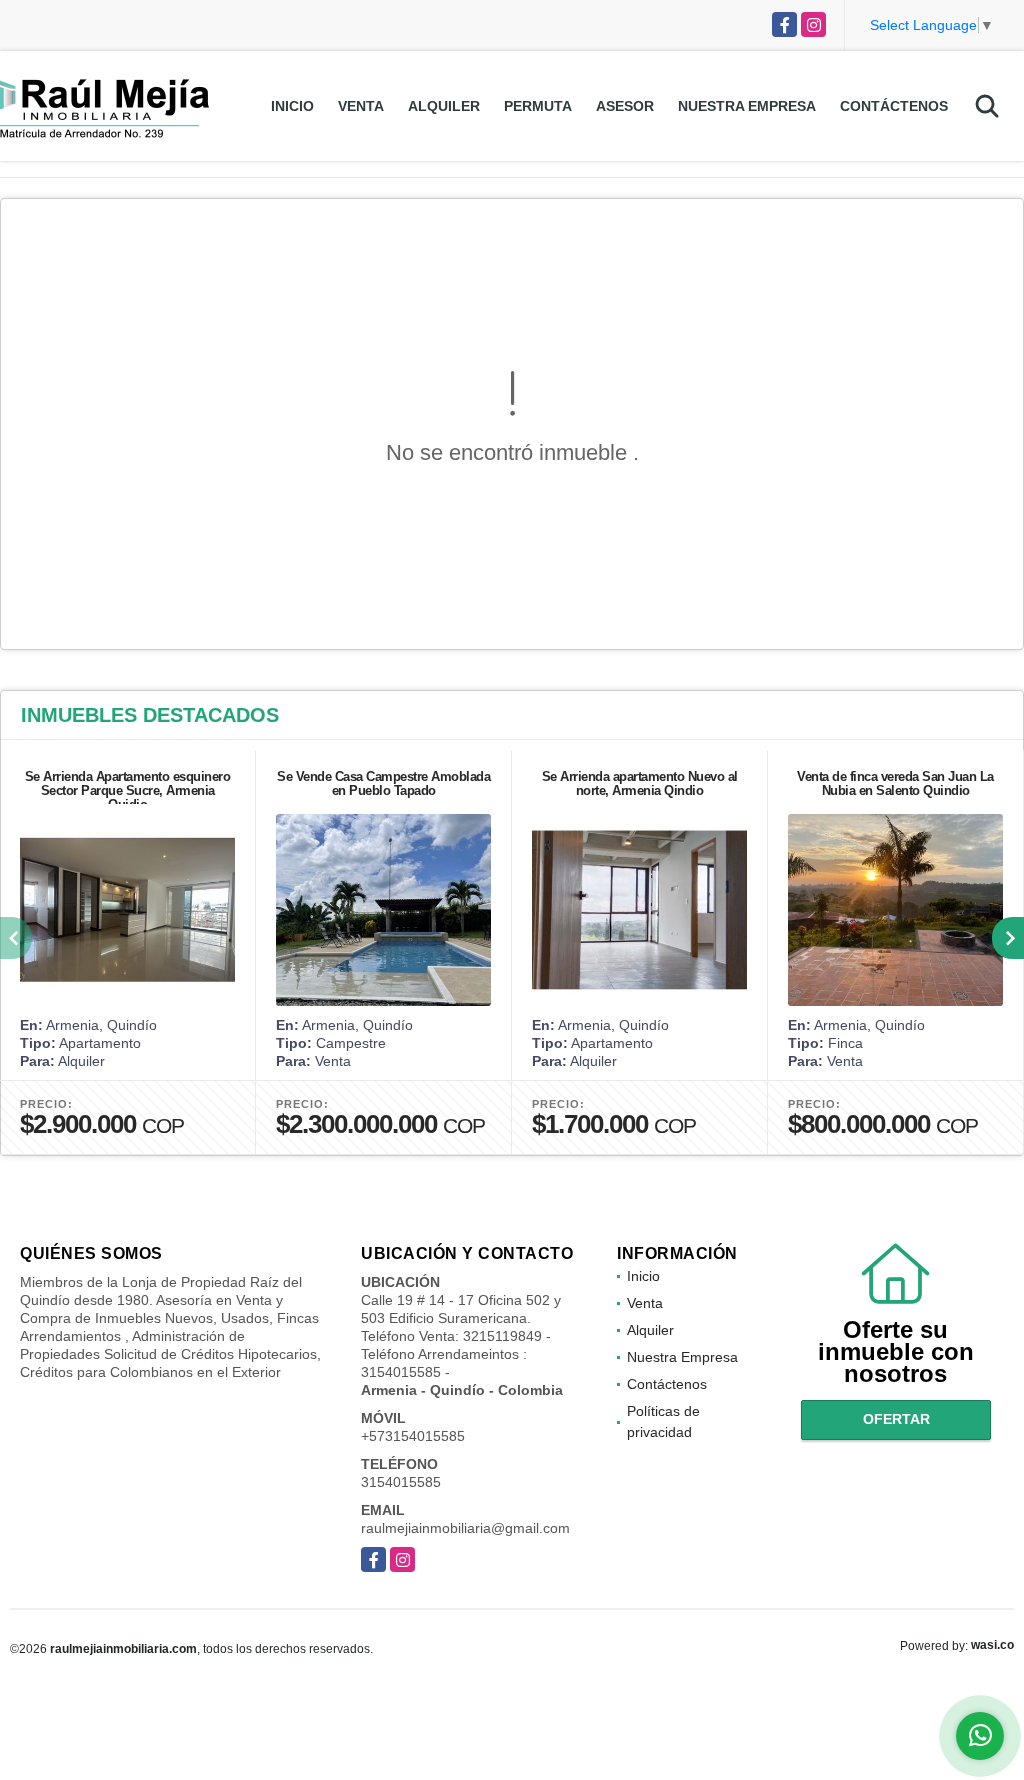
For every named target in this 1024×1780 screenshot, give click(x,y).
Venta (361, 106)
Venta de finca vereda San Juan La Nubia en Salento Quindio (895, 783)
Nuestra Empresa (747, 106)
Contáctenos (894, 106)
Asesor (625, 106)
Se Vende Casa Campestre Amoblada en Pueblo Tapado (383, 783)
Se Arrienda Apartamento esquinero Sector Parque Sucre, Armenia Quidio (128, 790)
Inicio (292, 106)
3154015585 (401, 1482)
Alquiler (444, 106)
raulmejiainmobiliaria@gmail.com (465, 1528)
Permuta (538, 106)
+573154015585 (413, 1436)
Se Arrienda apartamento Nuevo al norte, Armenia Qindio (640, 783)
